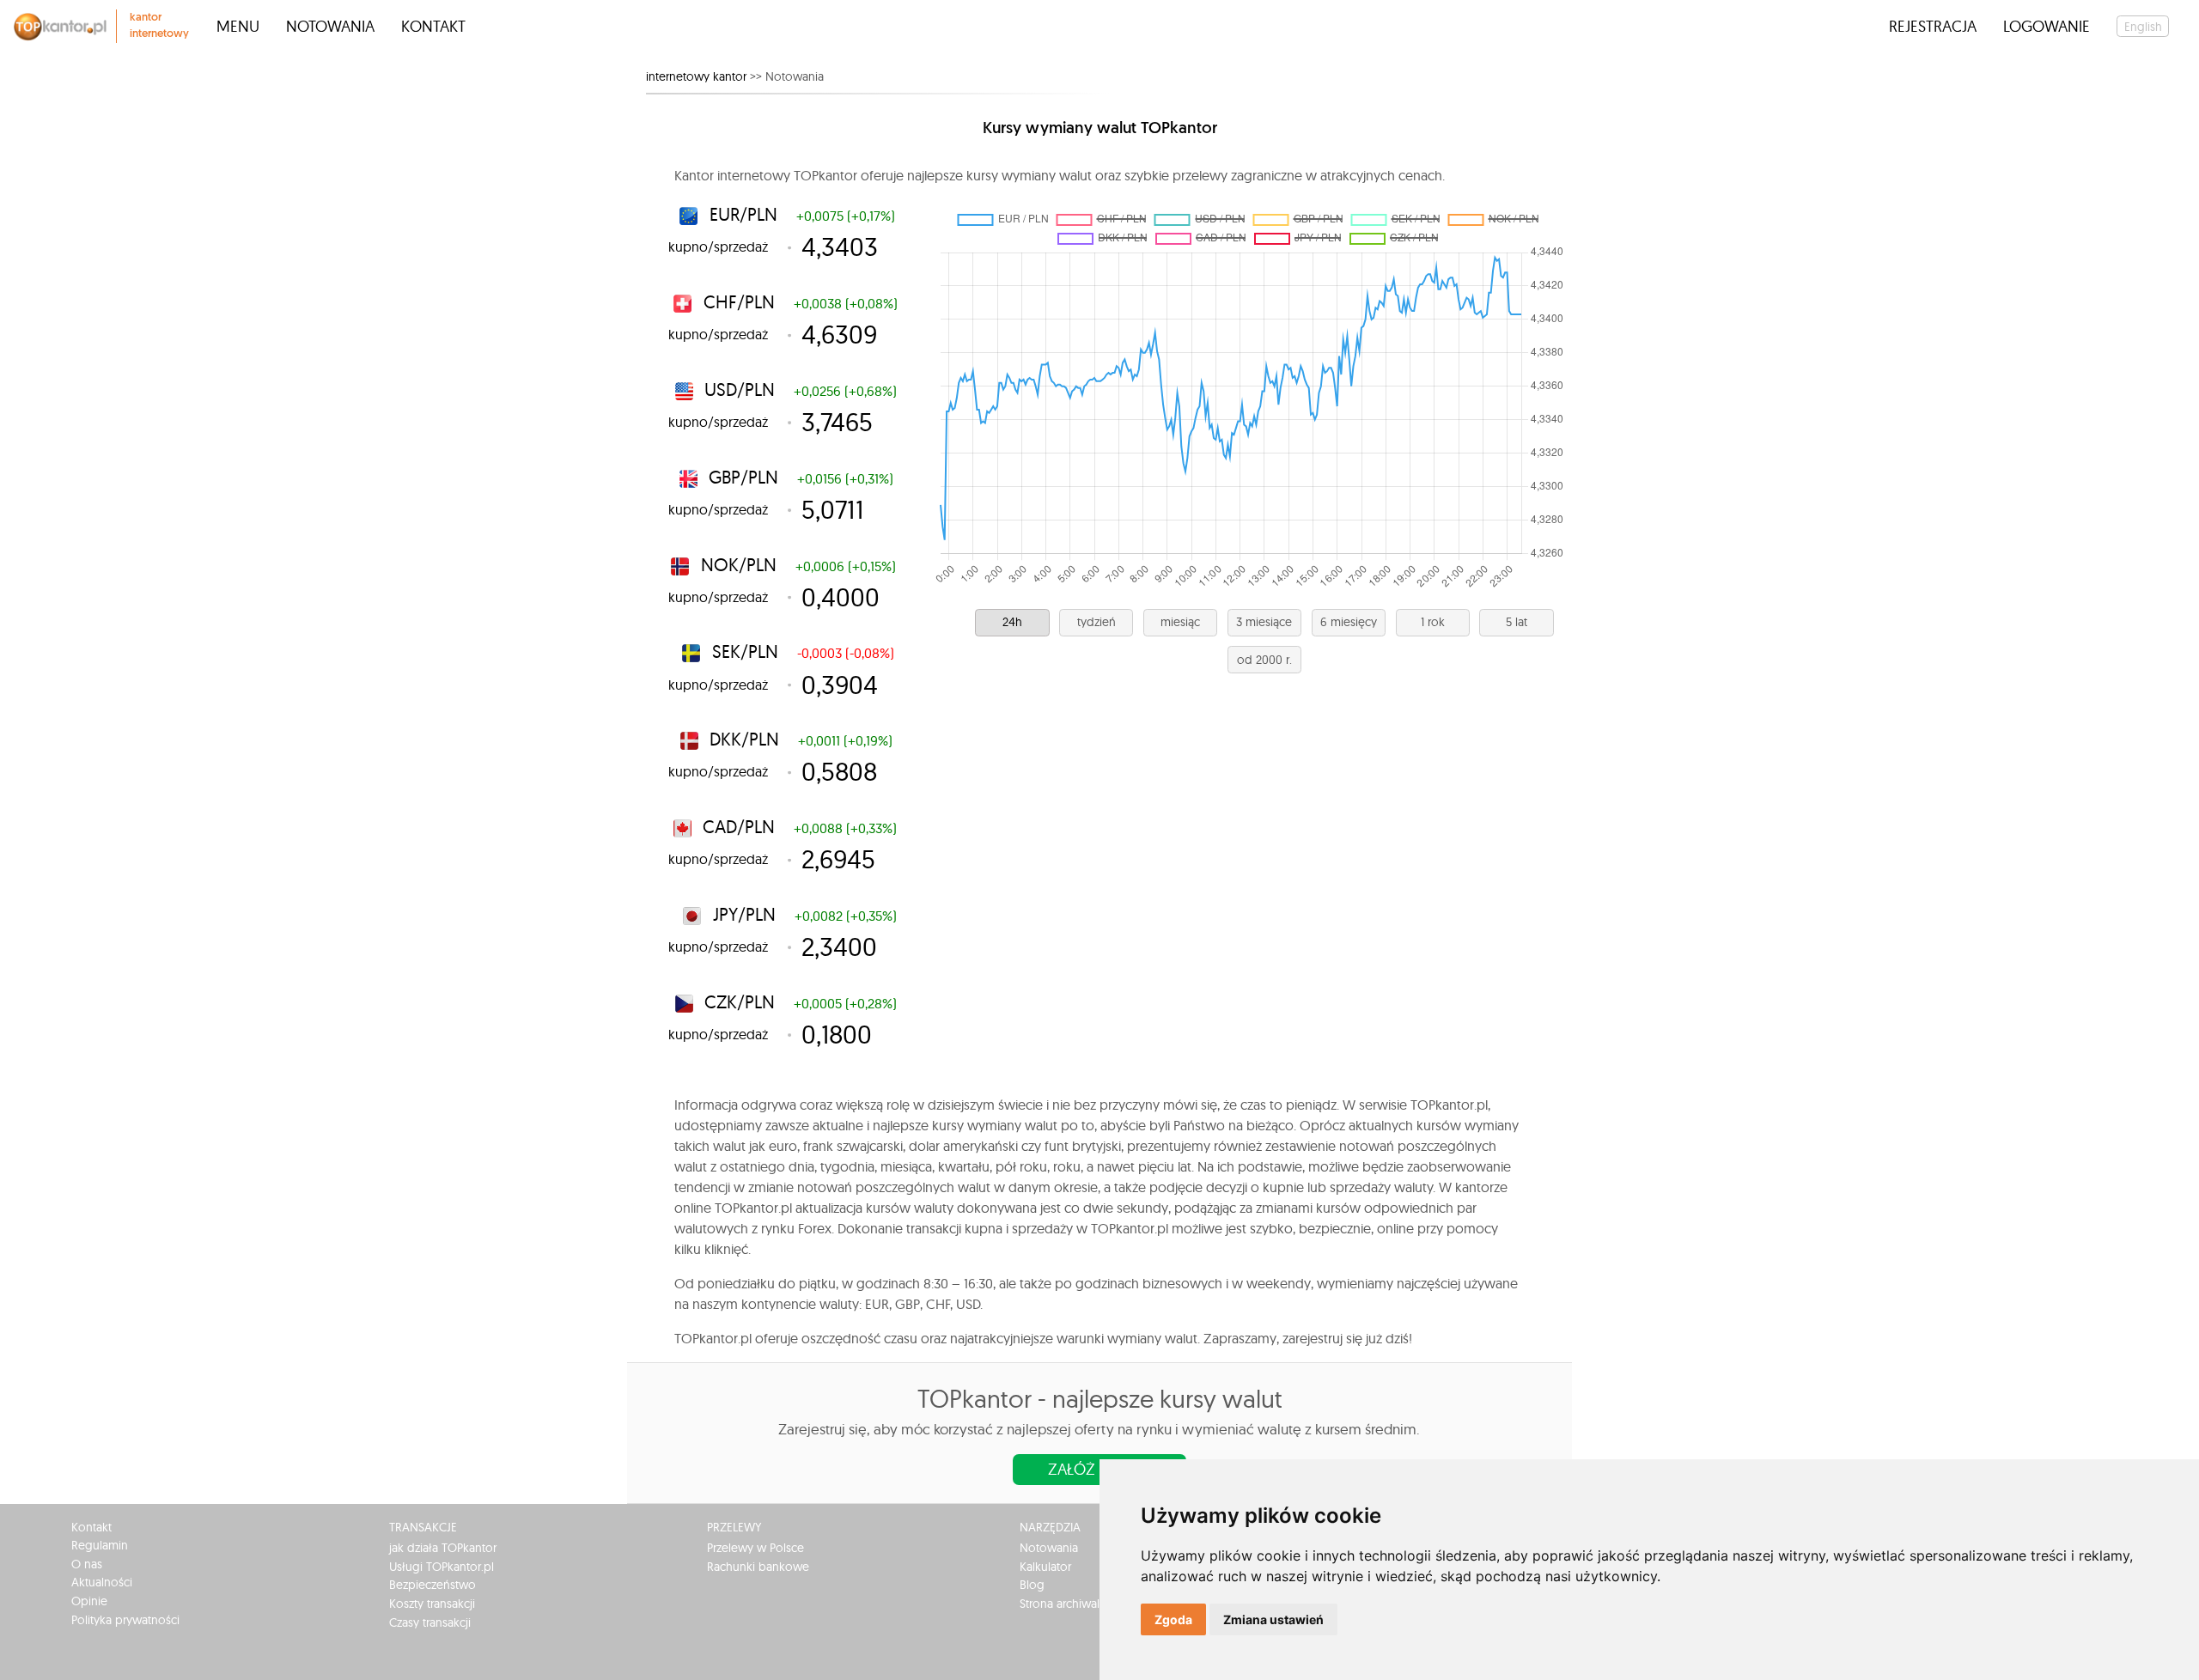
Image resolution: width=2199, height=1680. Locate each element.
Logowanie (2047, 26)
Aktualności (102, 1582)
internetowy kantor (696, 76)
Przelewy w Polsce (755, 1548)
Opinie (89, 1601)
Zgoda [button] (1173, 1619)
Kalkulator (1045, 1567)
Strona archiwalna (1066, 1604)
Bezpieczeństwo (432, 1585)
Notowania (330, 26)
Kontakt (433, 26)
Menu (238, 26)
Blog (1032, 1585)
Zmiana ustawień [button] (1273, 1619)
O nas (87, 1564)
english (2143, 27)
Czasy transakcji (430, 1622)
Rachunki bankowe (758, 1567)
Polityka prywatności (125, 1620)
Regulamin (100, 1545)
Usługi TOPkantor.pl (442, 1567)
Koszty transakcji (432, 1604)
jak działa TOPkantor (443, 1548)
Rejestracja (1933, 26)
